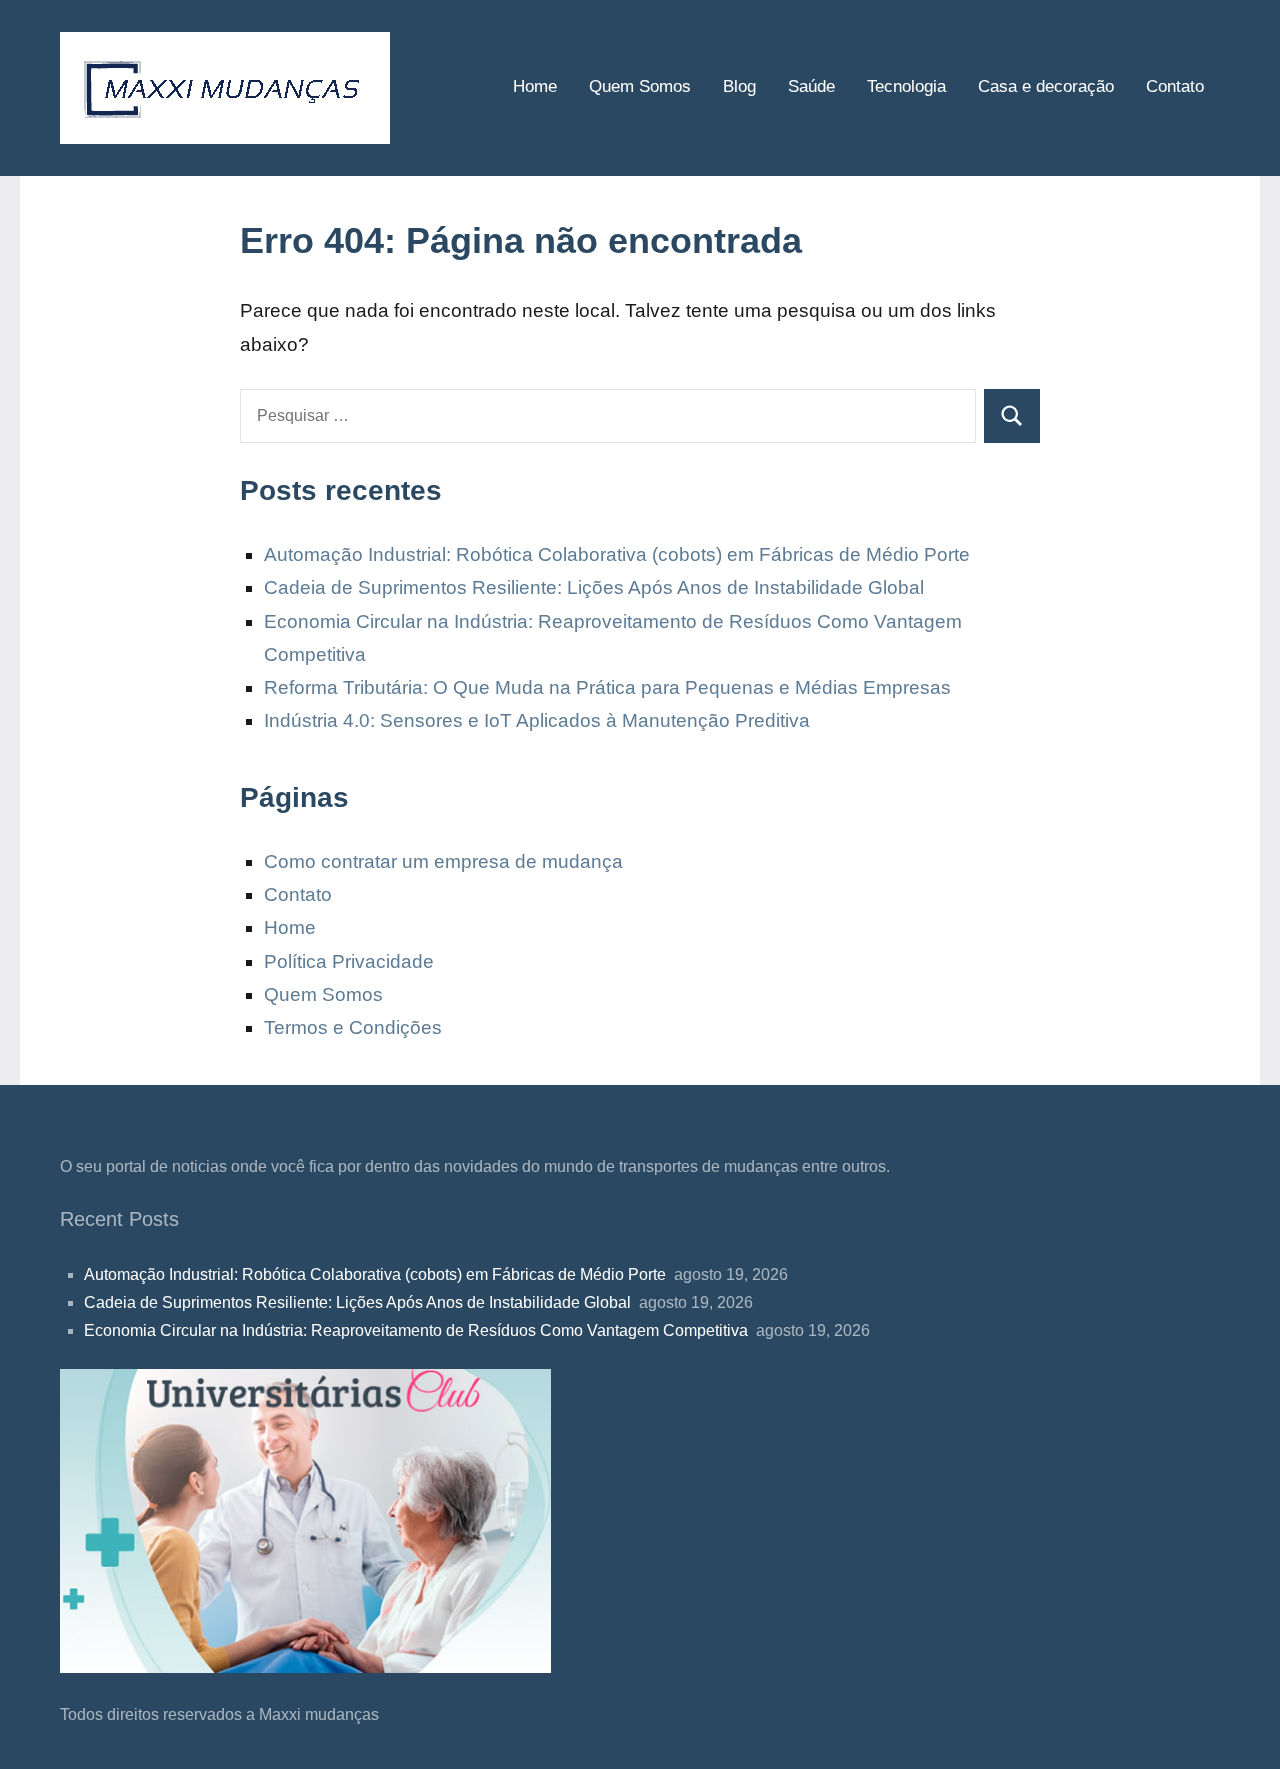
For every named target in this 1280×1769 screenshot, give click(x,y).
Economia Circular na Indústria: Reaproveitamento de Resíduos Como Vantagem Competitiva (418, 1330)
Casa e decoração (1046, 86)
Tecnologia (906, 86)
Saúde (811, 86)
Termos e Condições (353, 1027)
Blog (739, 86)
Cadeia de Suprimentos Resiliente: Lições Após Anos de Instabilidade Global (596, 587)
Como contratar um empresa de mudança (443, 861)
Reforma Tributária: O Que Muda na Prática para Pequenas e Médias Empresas (610, 687)
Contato (1175, 86)
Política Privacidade (349, 961)
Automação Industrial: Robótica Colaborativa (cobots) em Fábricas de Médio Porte (619, 554)
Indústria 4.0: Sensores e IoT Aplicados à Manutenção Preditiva (539, 720)
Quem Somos (640, 86)
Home (535, 86)
